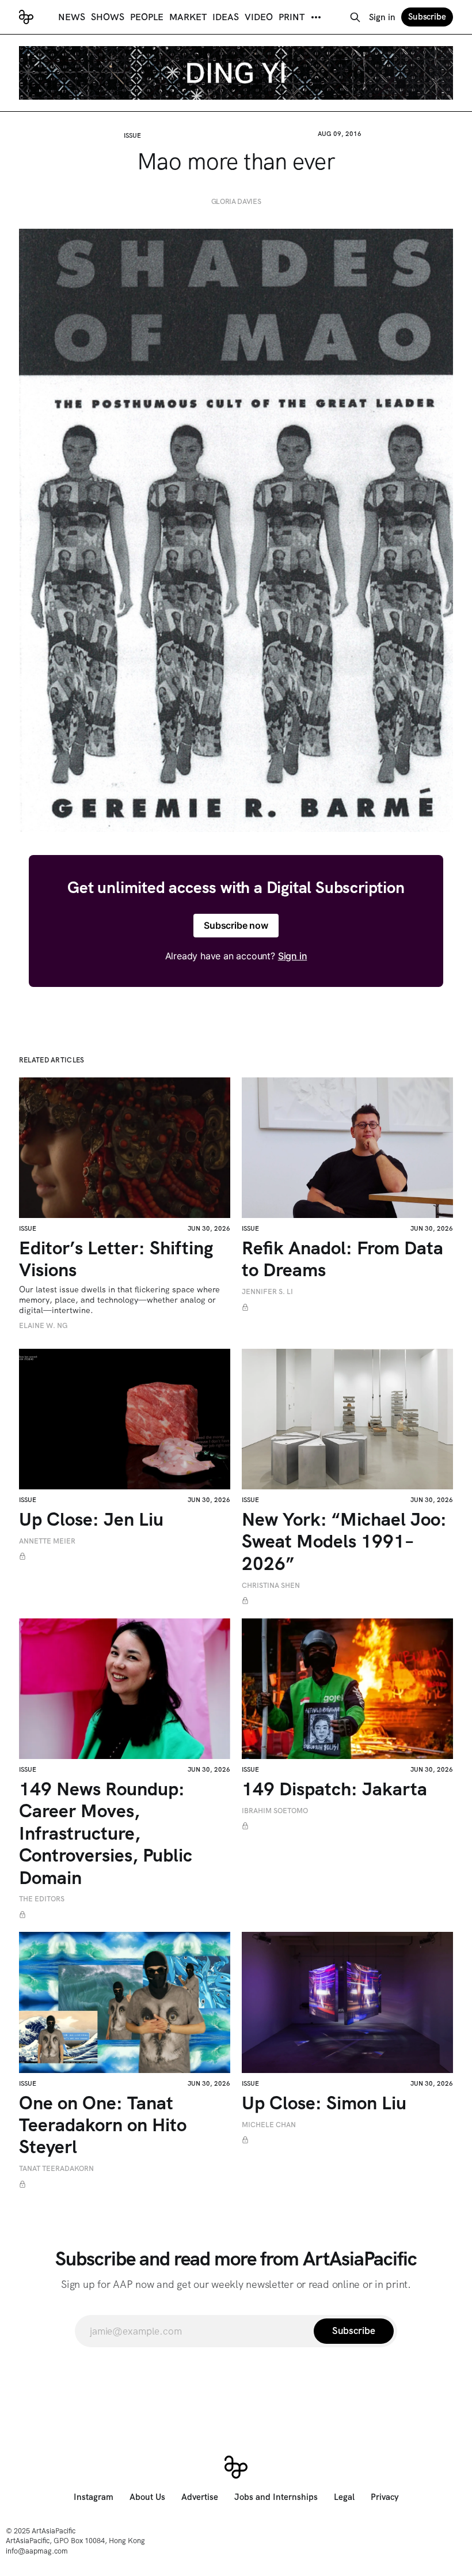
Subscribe (427, 17)
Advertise (200, 2497)
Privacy (385, 2497)
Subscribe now (236, 925)
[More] (316, 17)
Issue (132, 135)
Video (259, 17)
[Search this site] (355, 17)
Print (292, 17)
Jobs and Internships (276, 2497)
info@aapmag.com (37, 2551)
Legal (344, 2497)
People (147, 17)
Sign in (382, 17)
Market (188, 17)
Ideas (226, 17)
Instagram (94, 2497)
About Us (147, 2497)
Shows (108, 17)
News (72, 17)
